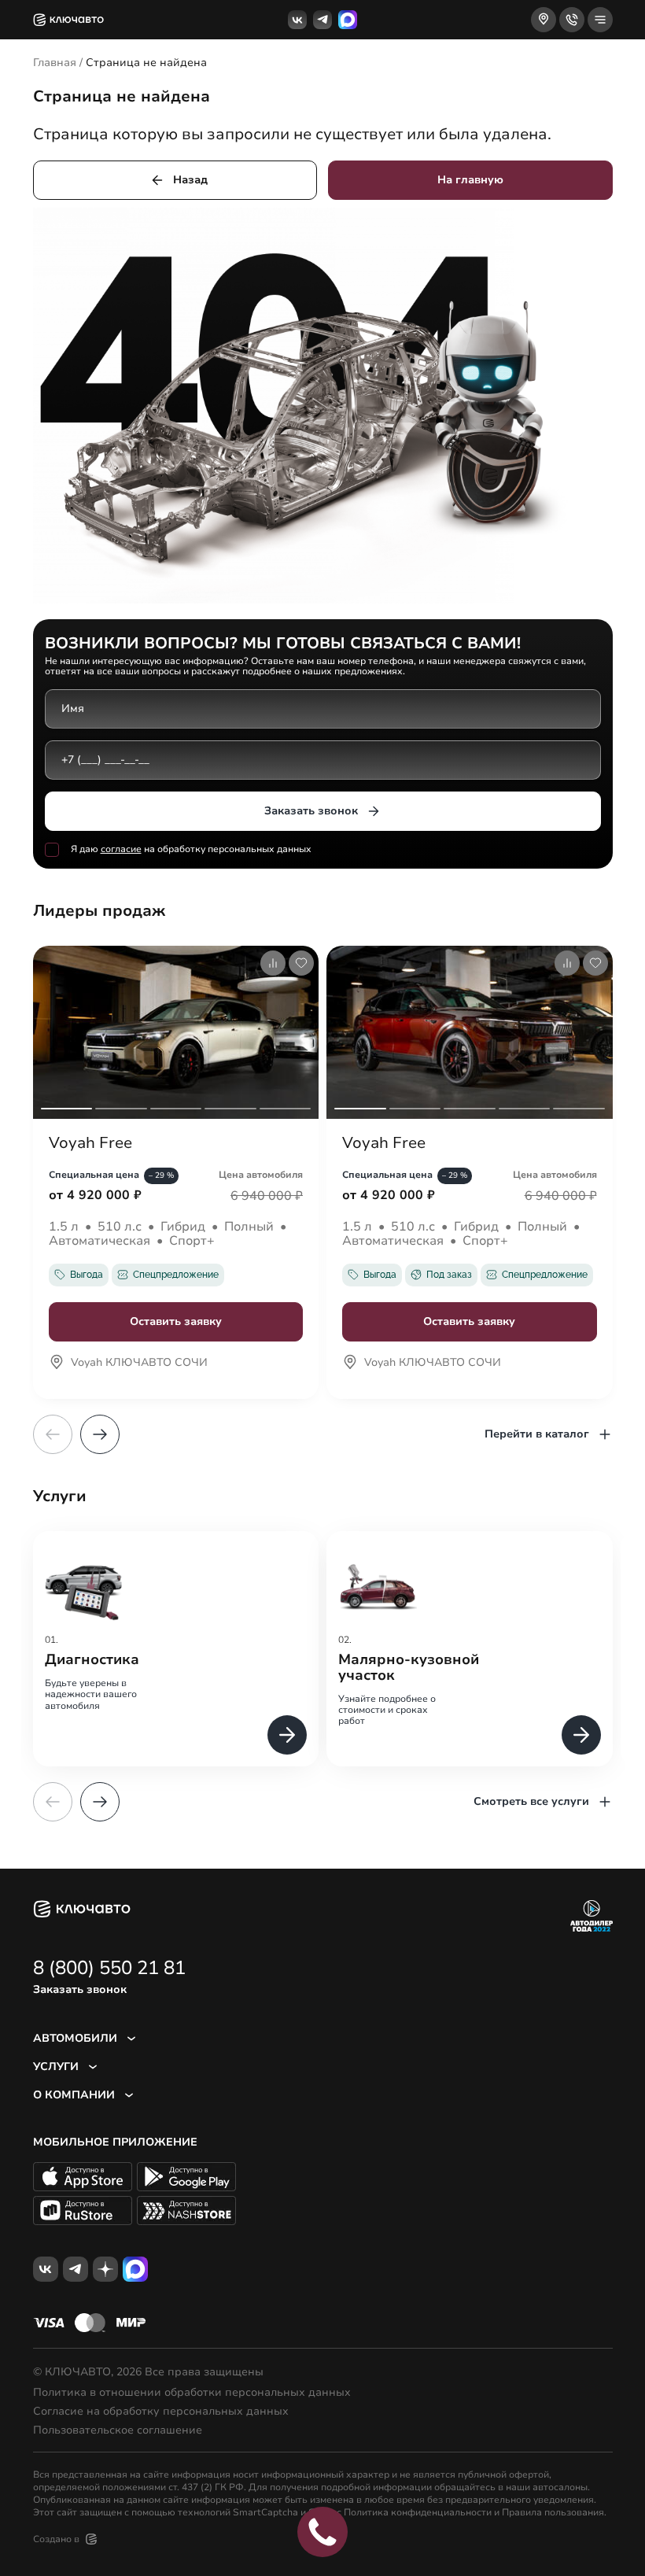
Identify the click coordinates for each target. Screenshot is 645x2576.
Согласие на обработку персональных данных (161, 2412)
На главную (470, 180)
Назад (190, 180)
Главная (55, 63)
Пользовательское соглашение (118, 2430)
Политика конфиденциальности (418, 2512)
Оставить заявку (176, 1321)
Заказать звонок (311, 811)
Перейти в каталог (537, 1434)
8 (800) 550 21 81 (109, 1968)
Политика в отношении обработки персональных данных (192, 2393)
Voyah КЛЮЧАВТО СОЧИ (139, 1364)
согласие (121, 849)
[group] (176, 1649)
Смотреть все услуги (531, 1801)
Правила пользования (553, 2512)
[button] (100, 1434)
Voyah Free (90, 1143)
